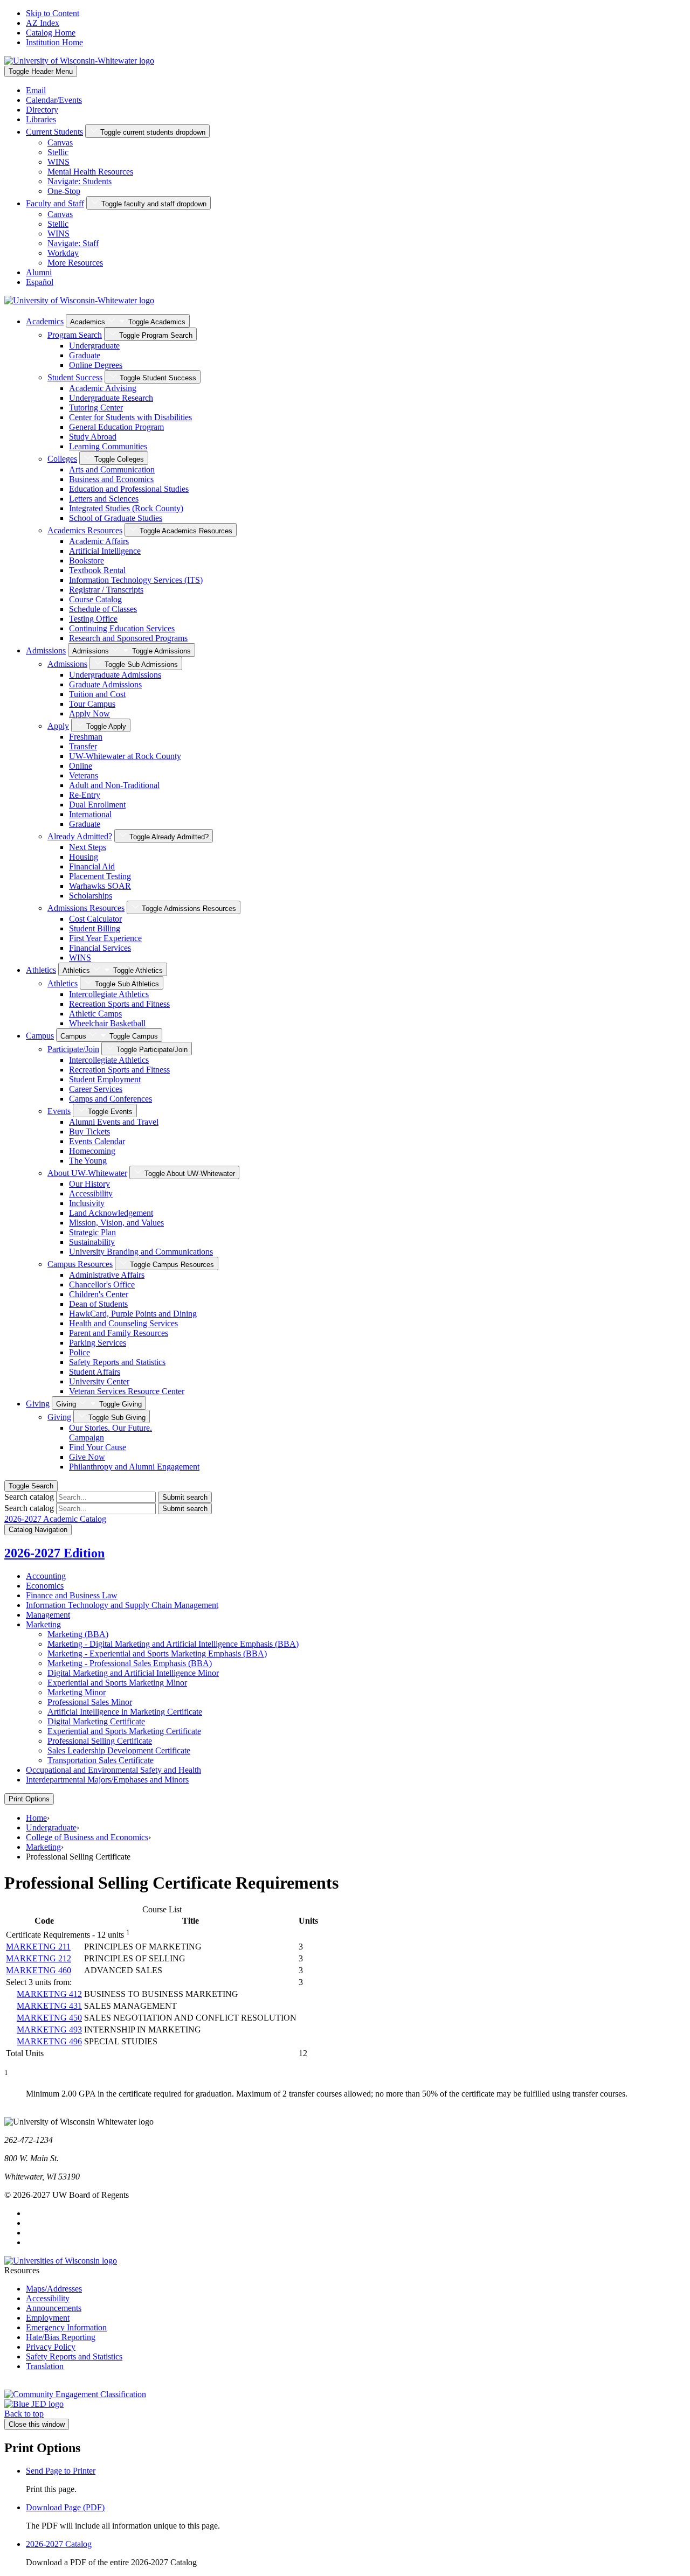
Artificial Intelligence (105, 551)
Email (36, 90)
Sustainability (92, 1242)
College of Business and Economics (87, 1837)
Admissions (46, 650)
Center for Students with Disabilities (130, 417)
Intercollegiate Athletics (109, 994)
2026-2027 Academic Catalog (55, 1519)
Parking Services (98, 1343)
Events (59, 1111)
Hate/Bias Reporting (61, 2337)
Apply (58, 726)
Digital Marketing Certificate (96, 1721)
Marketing (43, 1624)
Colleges (62, 459)
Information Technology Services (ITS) (136, 580)
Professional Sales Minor (90, 1702)
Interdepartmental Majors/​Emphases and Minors (107, 1780)
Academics (45, 321)
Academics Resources (85, 530)
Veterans (84, 775)
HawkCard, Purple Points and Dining (133, 1314)
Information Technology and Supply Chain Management (122, 1605)
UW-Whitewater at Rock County (125, 756)
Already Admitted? (80, 836)
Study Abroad (93, 437)
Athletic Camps (95, 1014)
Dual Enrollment (97, 805)
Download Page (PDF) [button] (65, 2507)
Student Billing (95, 928)
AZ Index (43, 23)
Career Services (96, 1089)
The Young (88, 1161)
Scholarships (91, 896)
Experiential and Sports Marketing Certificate (124, 1731)
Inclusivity (87, 1203)
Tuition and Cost (97, 694)
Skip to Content (53, 13)
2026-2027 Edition (54, 1553)
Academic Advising (103, 388)
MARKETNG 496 (49, 2041)
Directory (42, 110)
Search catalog (29, 1497)
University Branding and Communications (141, 1252)
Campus (40, 1036)
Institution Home (54, 42)
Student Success (75, 377)
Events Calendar (97, 1141)
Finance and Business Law (72, 1595)
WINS (58, 162)
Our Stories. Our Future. (111, 1433)
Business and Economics (111, 479)
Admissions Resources (86, 908)
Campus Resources (80, 1264)
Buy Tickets (89, 1132)
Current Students (54, 132)
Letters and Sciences (104, 499)
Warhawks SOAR (100, 886)
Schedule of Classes (103, 609)
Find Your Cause (98, 1447)
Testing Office (93, 619)
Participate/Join (73, 1049)
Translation (45, 2366)
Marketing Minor (77, 1692)
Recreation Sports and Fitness (119, 1004)
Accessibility (91, 1193)
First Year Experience (105, 938)
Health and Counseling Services (123, 1323)
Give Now (87, 1457)
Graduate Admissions (105, 684)
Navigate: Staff (73, 243)
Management (48, 1615)
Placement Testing (100, 876)
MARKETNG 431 (49, 2006)
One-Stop (64, 191)
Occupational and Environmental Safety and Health (113, 1770)
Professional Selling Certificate (100, 1741)
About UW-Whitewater (87, 1173)
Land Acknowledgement (111, 1213)
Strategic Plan (92, 1232)
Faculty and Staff (55, 203)
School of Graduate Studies (116, 518)
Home (36, 1818)
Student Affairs (95, 1372)
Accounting (46, 1576)
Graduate (85, 355)
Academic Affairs (99, 541)
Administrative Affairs (107, 1275)
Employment (48, 2318)
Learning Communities (108, 446)
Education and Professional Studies (129, 489)
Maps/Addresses (54, 2289)
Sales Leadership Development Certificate (119, 1750)
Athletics (41, 970)
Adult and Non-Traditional (114, 785)
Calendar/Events (54, 100)
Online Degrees (96, 365)
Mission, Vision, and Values (116, 1223)
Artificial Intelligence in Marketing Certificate (125, 1712)
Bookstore (87, 561)
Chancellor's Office (102, 1284)
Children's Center (99, 1294)
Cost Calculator (95, 919)
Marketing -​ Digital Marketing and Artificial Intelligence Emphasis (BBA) (173, 1644)
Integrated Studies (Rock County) (126, 508)
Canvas (60, 142)
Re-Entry (85, 795)
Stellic (58, 152)
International (90, 814)
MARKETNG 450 (49, 2018)
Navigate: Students (80, 181)
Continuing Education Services (122, 628)
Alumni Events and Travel (114, 1122)
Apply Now (89, 713)
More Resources (75, 263)
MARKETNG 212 (39, 1958)
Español (40, 282)
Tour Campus (92, 704)
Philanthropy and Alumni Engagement (134, 1467)
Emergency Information (66, 2327)
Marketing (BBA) (78, 1634)
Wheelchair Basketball (107, 1023)
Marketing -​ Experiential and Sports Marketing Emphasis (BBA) (157, 1653)
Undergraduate (94, 346)
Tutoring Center (96, 408)
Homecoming (92, 1151)
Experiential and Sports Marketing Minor (117, 1683)
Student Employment (105, 1079)
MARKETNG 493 (49, 2030)
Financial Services (100, 948)
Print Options (29, 1799)
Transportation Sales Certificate (101, 1760)
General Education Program (116, 427)
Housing (84, 857)
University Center (99, 1381)
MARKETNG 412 (49, 1994)
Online (81, 766)
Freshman (86, 737)
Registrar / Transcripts (106, 590)
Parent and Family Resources (119, 1333)
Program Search (75, 335)
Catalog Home (51, 33)
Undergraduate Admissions (115, 675)
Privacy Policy (51, 2347)
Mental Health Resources (90, 172)
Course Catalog (95, 599)
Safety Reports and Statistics (117, 1362)
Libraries (41, 119)
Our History (89, 1184)
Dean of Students (98, 1304)
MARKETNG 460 (39, 1970)
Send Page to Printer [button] (61, 2471)
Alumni (39, 272)
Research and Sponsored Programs (128, 638)
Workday (63, 253)
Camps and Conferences (111, 1099)
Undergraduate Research (111, 398)
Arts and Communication (112, 469)
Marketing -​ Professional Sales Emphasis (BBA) (130, 1663)
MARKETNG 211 (38, 1947)
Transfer (83, 746)
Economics (45, 1586)
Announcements (54, 2308)
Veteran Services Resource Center (127, 1391)
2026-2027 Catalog (59, 2544)
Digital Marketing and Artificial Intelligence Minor (133, 1673)
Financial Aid (92, 866)
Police (80, 1352)
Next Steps (88, 847)
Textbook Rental (97, 570)
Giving (38, 1404)
